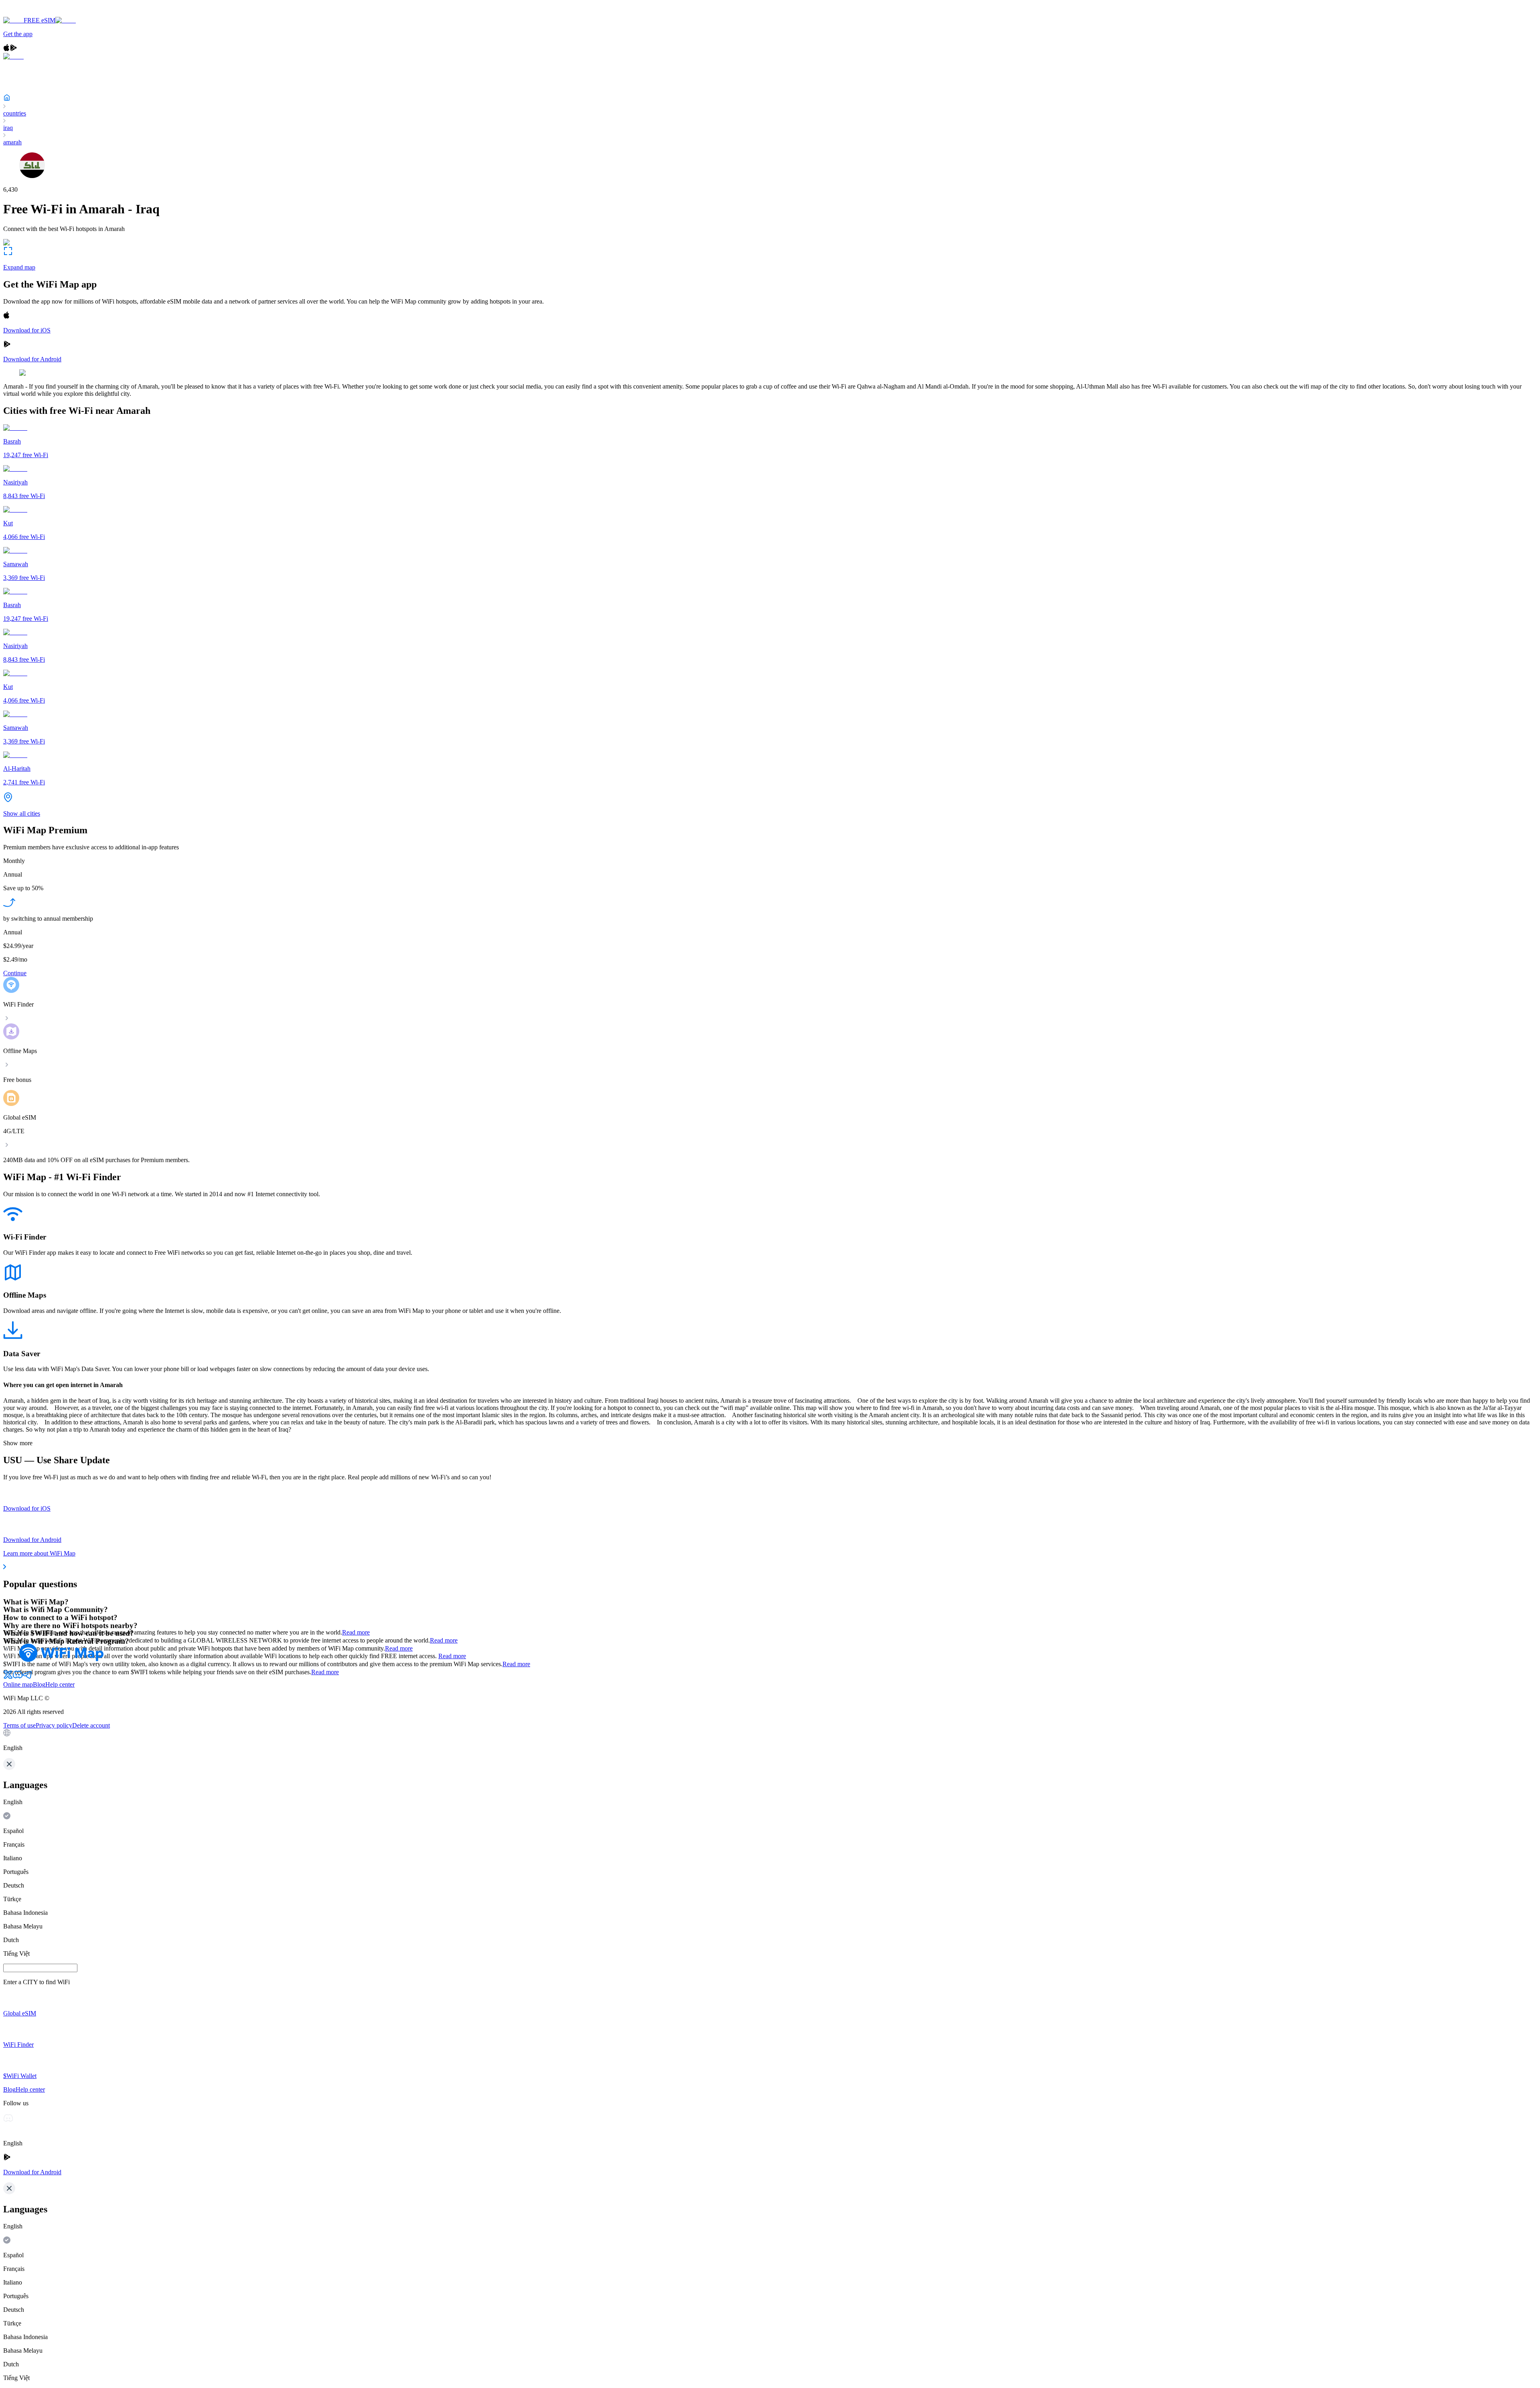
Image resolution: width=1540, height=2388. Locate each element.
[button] (770, 1740)
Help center (60, 1684)
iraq (8, 128)
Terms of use (19, 1725)
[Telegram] (27, 1677)
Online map (18, 1684)
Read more (356, 1632)
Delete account (91, 1725)
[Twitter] (8, 1677)
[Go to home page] (31, 13)
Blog (39, 1684)
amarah (12, 142)
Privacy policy (54, 1725)
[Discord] (18, 1677)
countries (15, 113)
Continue (15, 973)
